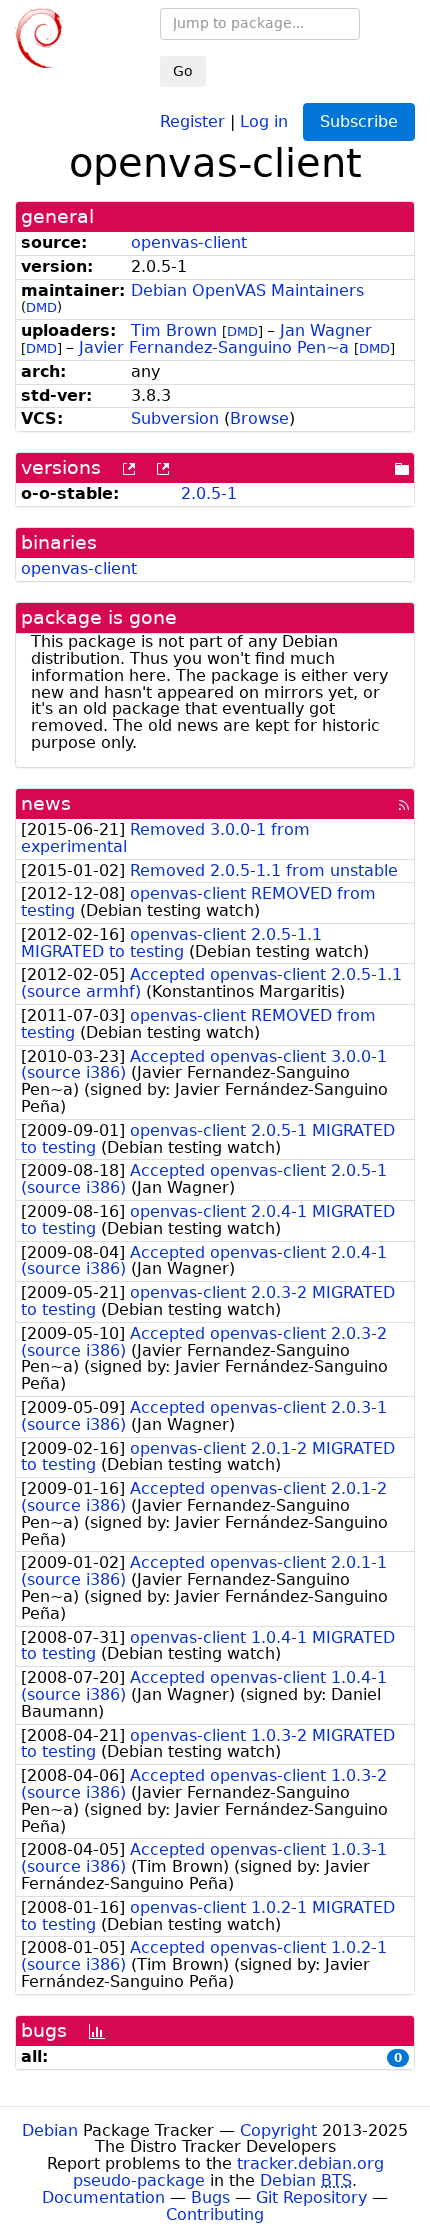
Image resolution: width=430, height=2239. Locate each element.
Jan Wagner (326, 330)
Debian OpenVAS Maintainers (247, 290)
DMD (41, 307)
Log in (264, 120)
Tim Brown (174, 330)
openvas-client (189, 242)
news (46, 803)
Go (183, 71)
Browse (259, 418)
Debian (50, 2130)
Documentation (103, 2197)
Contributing (215, 2214)
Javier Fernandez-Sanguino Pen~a (214, 347)
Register (192, 120)
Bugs (210, 2197)
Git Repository (311, 2197)
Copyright (278, 2130)
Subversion (175, 418)
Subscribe (359, 121)
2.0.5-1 (209, 493)
